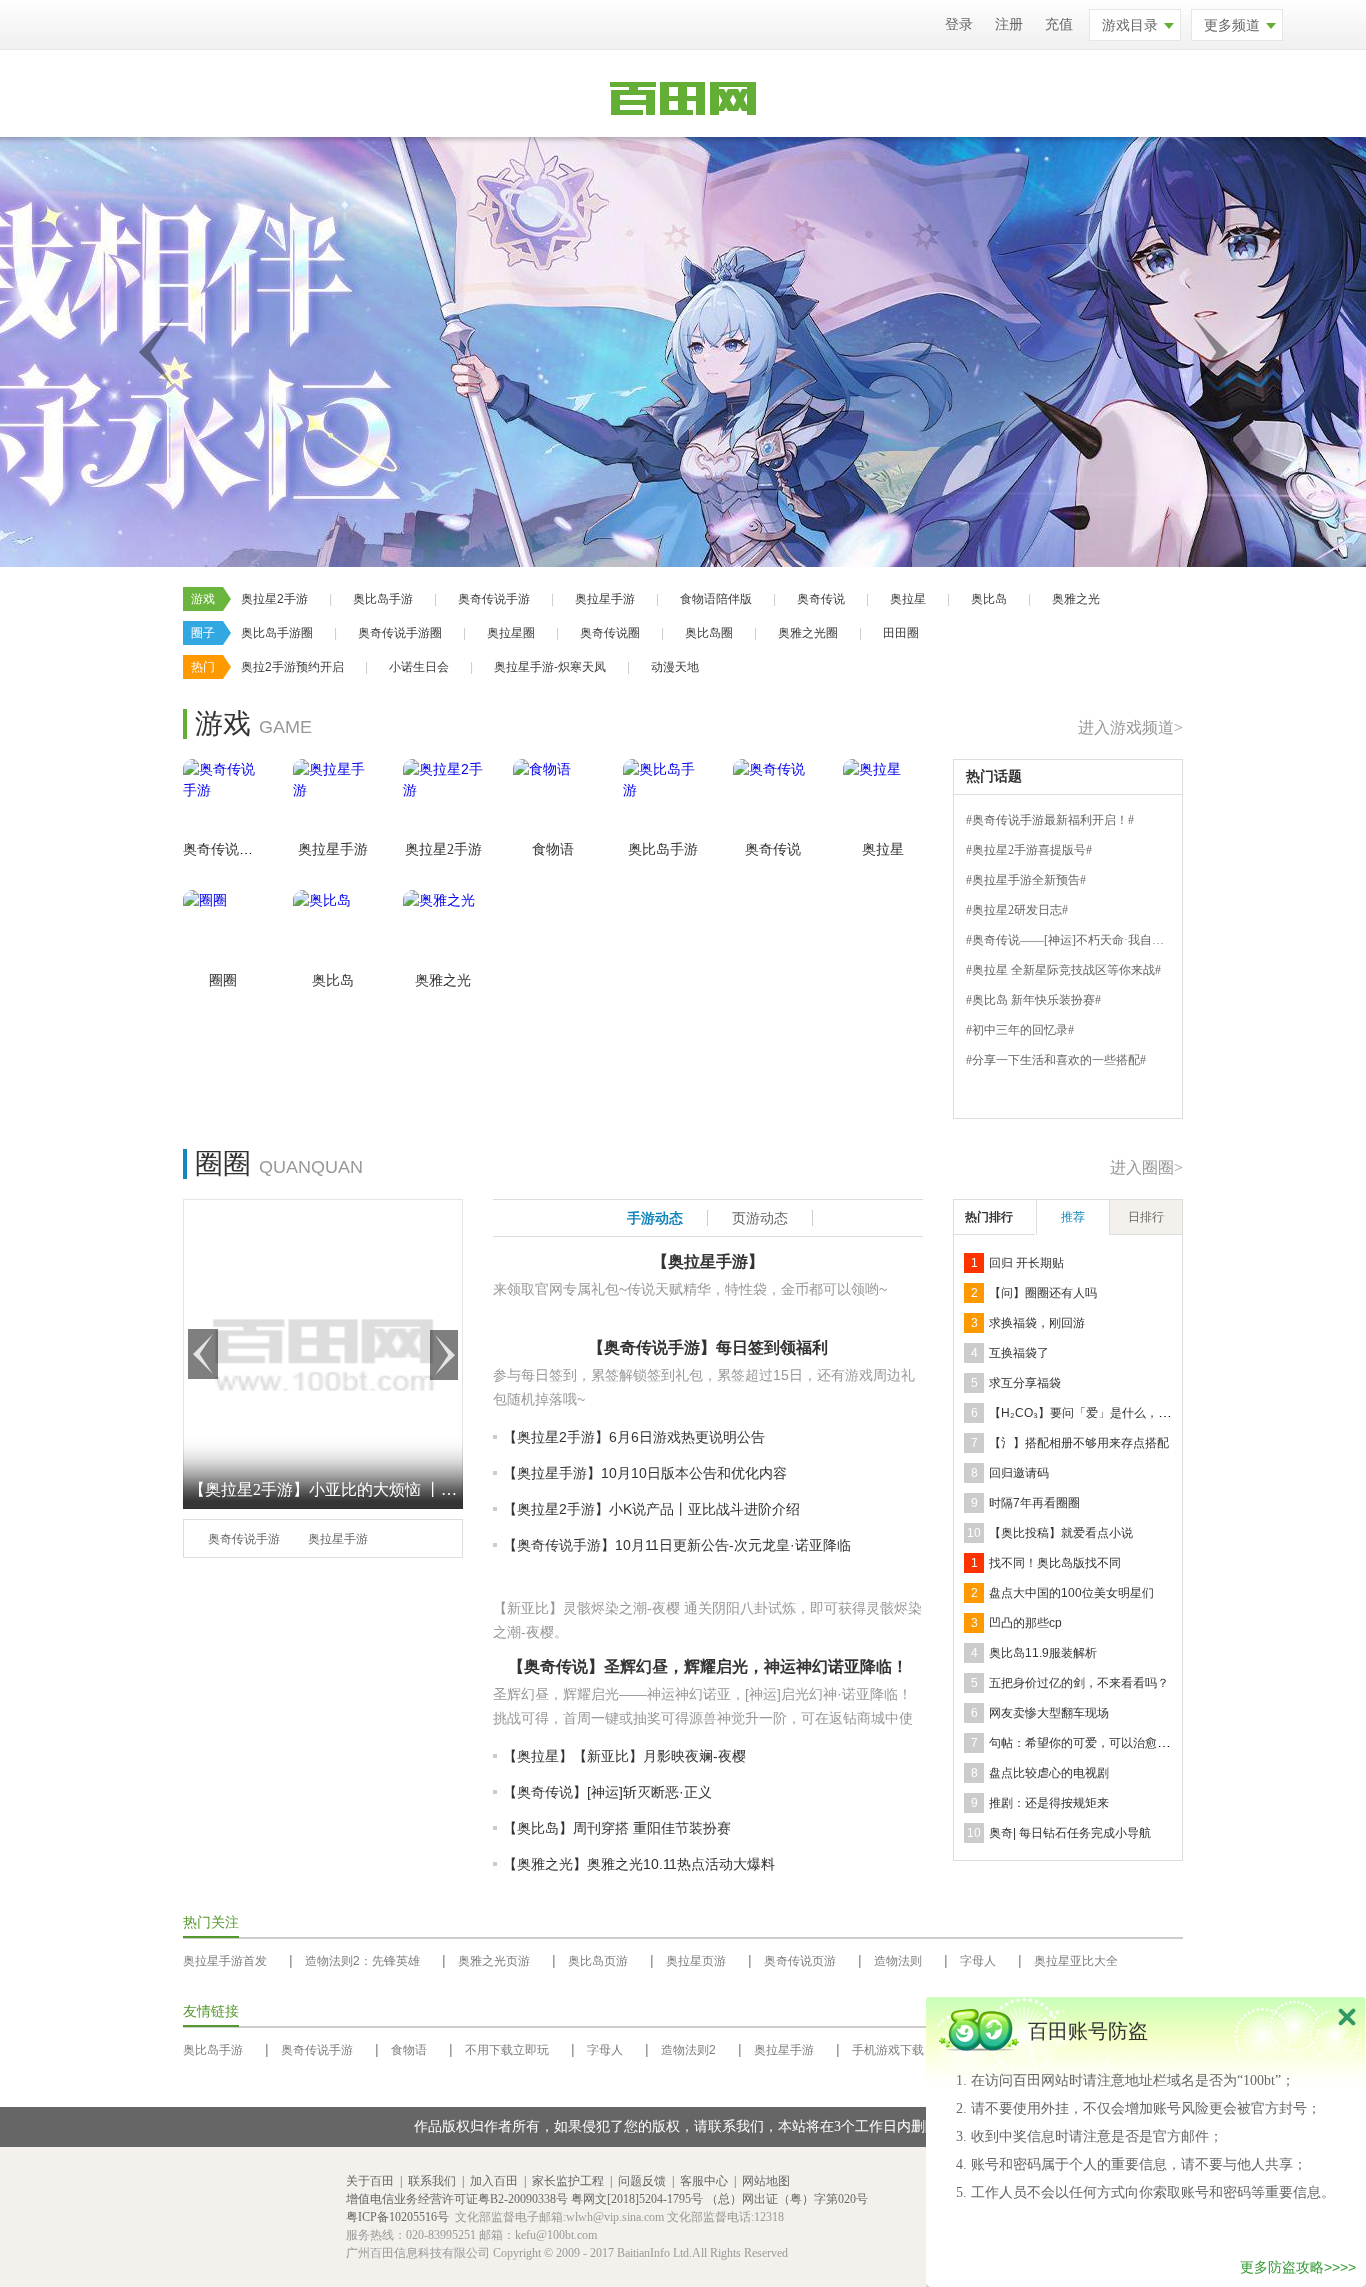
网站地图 (766, 2181)
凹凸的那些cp (1025, 1623)
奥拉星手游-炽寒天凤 (550, 667)
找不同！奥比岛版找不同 (1055, 1563)
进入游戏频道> (1130, 727)
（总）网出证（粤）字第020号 (787, 2199)
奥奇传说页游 (800, 1961)
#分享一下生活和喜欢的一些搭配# (1056, 1060)
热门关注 (211, 1922)
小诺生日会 (419, 667)
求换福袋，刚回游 (1037, 1323)
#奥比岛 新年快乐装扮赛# (1033, 1000)
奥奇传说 (821, 599)
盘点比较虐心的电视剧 (1049, 1773)
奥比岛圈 (709, 633)
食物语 (553, 849)
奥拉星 (908, 599)
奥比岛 (989, 599)
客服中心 (704, 2181)
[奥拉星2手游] (443, 799)
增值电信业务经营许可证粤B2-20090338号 (457, 2199)
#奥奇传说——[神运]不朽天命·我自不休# (1074, 940)
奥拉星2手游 (274, 599)
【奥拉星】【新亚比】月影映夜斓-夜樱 (624, 1756)
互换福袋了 (1019, 1353)
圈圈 (223, 980)
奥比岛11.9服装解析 (1043, 1653)
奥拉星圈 (511, 633)
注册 (1009, 24)
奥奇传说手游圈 (400, 633)
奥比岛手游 (383, 599)
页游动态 (760, 1218)
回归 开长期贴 (1026, 1263)
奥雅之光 (1076, 599)
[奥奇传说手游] (223, 799)
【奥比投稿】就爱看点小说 (1061, 1533)
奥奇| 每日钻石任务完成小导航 (1070, 1833)
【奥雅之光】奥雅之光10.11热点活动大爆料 (639, 1864)
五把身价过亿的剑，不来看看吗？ (1079, 1683)
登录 (959, 24)
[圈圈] (223, 930)
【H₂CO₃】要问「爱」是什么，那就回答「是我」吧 (1127, 1413)
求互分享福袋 (1025, 1383)
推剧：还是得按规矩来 (1049, 1803)
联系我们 (432, 2181)
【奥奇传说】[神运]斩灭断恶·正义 (607, 1792)
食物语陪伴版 (716, 599)
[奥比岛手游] (663, 799)
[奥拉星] (883, 799)
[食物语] (553, 799)
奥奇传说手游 (494, 599)
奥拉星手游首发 (225, 1961)
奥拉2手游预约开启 (292, 667)
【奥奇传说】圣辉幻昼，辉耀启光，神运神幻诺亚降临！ (708, 1666)
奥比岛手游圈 (277, 633)
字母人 (978, 1961)
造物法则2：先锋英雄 (362, 1961)
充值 (1059, 24)
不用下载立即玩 (507, 2050)
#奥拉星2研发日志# (1017, 910)
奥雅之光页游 (494, 1961)
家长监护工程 (568, 2181)
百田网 (306, 2217)
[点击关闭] (1347, 2016)
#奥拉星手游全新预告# (1026, 880)
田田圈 (901, 633)
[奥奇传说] (773, 799)
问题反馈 (642, 2181)
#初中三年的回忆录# (1020, 1030)
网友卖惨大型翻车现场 (1049, 1713)
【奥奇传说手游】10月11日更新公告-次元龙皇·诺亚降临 (677, 1545)
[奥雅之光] (443, 930)
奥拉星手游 (605, 599)
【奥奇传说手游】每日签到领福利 (708, 1347)
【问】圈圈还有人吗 (1043, 1293)
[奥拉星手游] (333, 799)
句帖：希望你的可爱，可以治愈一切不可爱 (1103, 1743)
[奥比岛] (333, 930)
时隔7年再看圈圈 (1034, 1503)
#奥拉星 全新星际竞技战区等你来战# (1063, 970)
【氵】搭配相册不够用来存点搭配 (1079, 1443)
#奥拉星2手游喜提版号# (1029, 850)
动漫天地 (675, 667)
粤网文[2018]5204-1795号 (637, 2199)
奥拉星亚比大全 (1076, 1961)
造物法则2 (688, 2050)
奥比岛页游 (598, 1961)
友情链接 (211, 2011)
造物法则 (898, 1961)
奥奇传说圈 (610, 633)
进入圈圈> (1146, 1167)
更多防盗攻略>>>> (1298, 2267)
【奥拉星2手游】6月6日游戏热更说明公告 (634, 1437)
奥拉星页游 (696, 1961)
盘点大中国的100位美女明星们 (1071, 1593)
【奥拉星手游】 (708, 1261)
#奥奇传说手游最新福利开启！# (1050, 820)
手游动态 (655, 1218)
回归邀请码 (1019, 1473)
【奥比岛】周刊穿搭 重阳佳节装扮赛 (617, 1828)
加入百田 (494, 2181)
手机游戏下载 (888, 2050)
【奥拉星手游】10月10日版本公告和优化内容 (645, 1473)
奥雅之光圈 (808, 633)
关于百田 (370, 2181)
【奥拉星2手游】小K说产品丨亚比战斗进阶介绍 (651, 1509)
